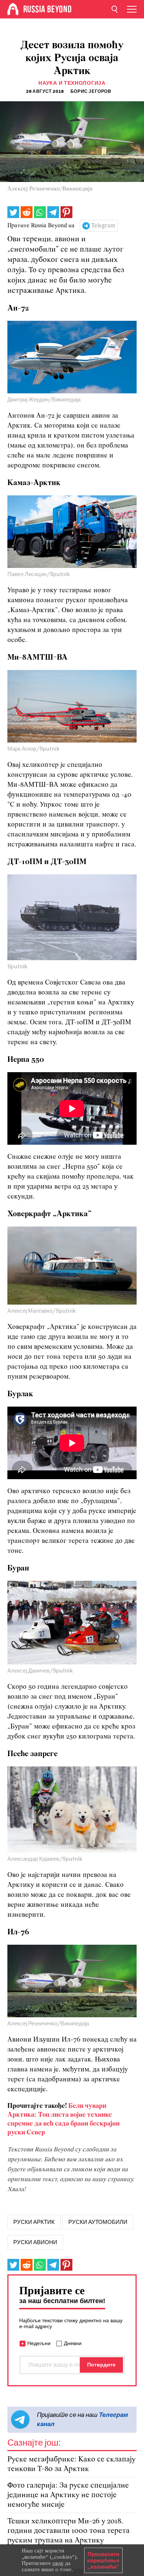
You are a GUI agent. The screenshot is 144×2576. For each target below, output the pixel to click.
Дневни (73, 2343)
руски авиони (35, 2242)
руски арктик (34, 2222)
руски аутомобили (98, 2222)
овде (58, 2563)
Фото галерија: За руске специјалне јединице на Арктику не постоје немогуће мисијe (68, 2495)
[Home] (13, 9)
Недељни (39, 2343)
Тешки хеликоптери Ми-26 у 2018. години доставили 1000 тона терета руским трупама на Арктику (68, 2531)
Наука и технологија (72, 83)
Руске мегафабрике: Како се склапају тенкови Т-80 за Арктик (71, 2464)
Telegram (103, 226)
